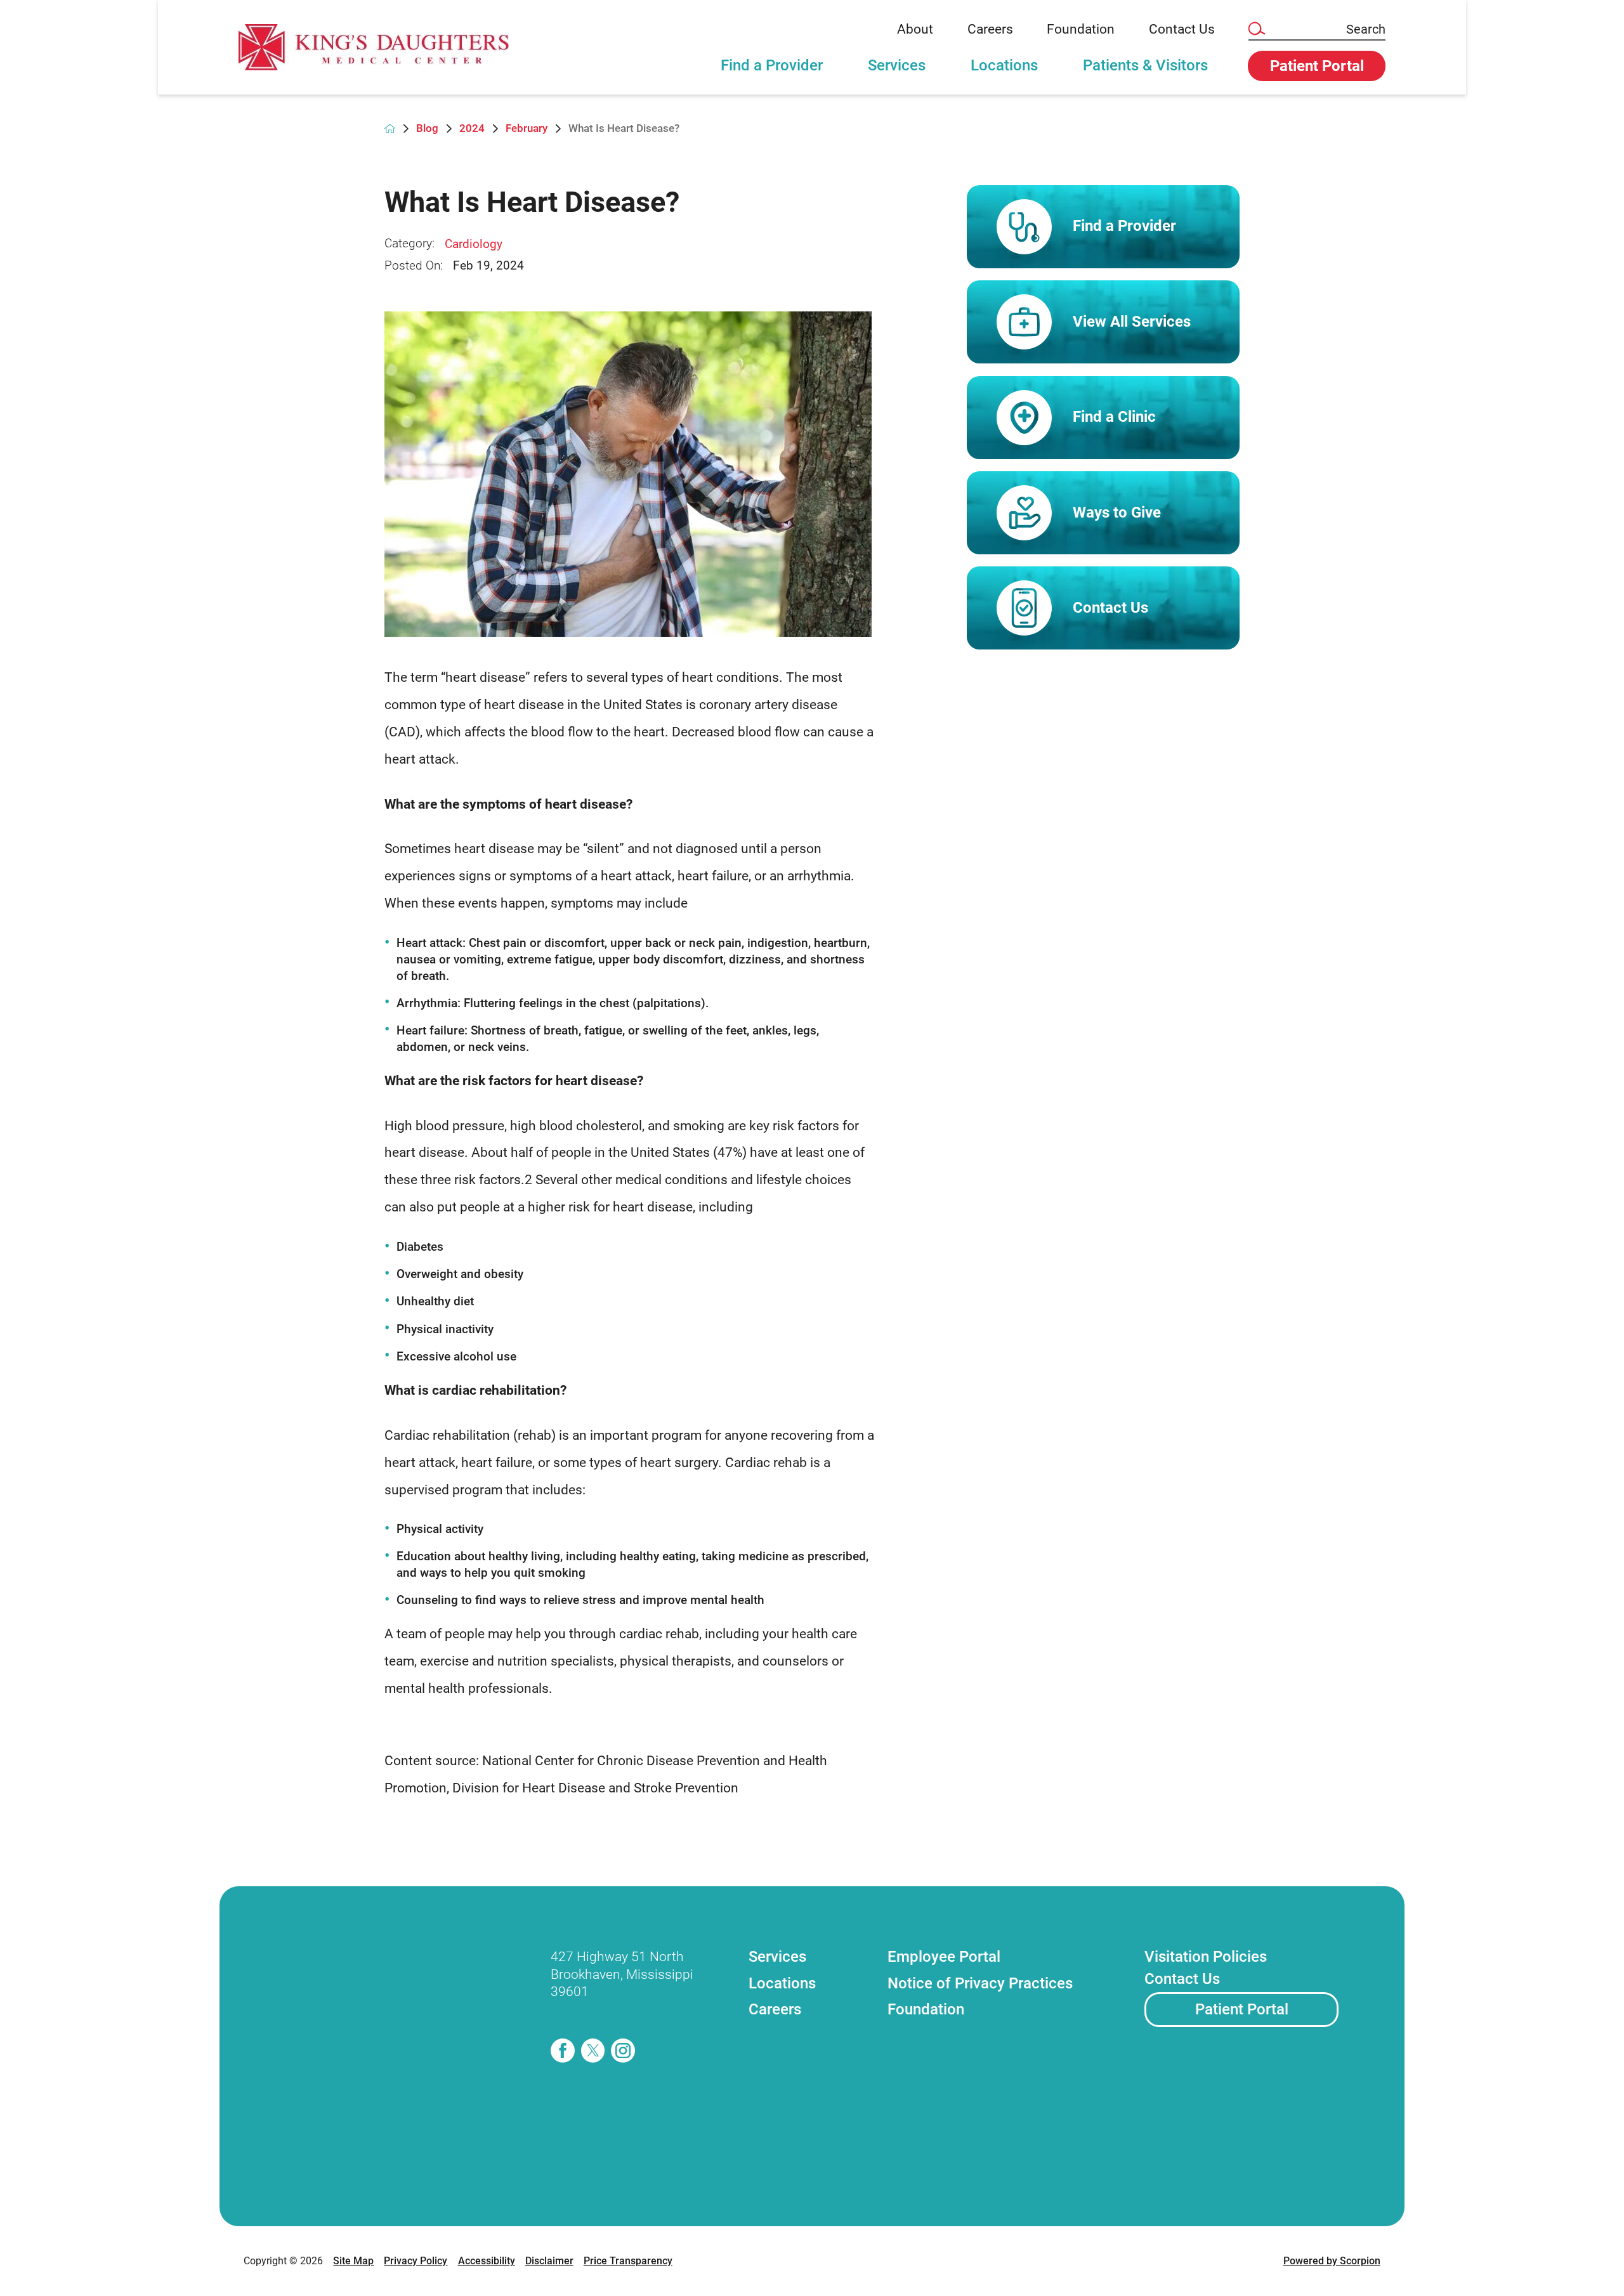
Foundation (1081, 29)
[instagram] (623, 2051)
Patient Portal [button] (1317, 66)
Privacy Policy (416, 2261)
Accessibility (487, 2261)
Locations (1004, 65)
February (527, 128)
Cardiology (474, 244)
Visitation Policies (1206, 1957)
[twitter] (593, 2051)
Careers (990, 29)
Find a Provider (772, 65)
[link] (374, 47)
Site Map (353, 2261)
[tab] (772, 73)
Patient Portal (1242, 2009)
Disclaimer (549, 2261)
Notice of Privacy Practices (980, 1983)
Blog (427, 128)
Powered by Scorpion (1332, 2261)
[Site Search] (1256, 29)
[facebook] (563, 2051)
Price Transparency (628, 2261)
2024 (472, 128)
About (915, 29)
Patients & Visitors (1145, 65)
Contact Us (1182, 29)
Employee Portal (944, 1957)
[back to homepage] (390, 128)
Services (897, 65)
